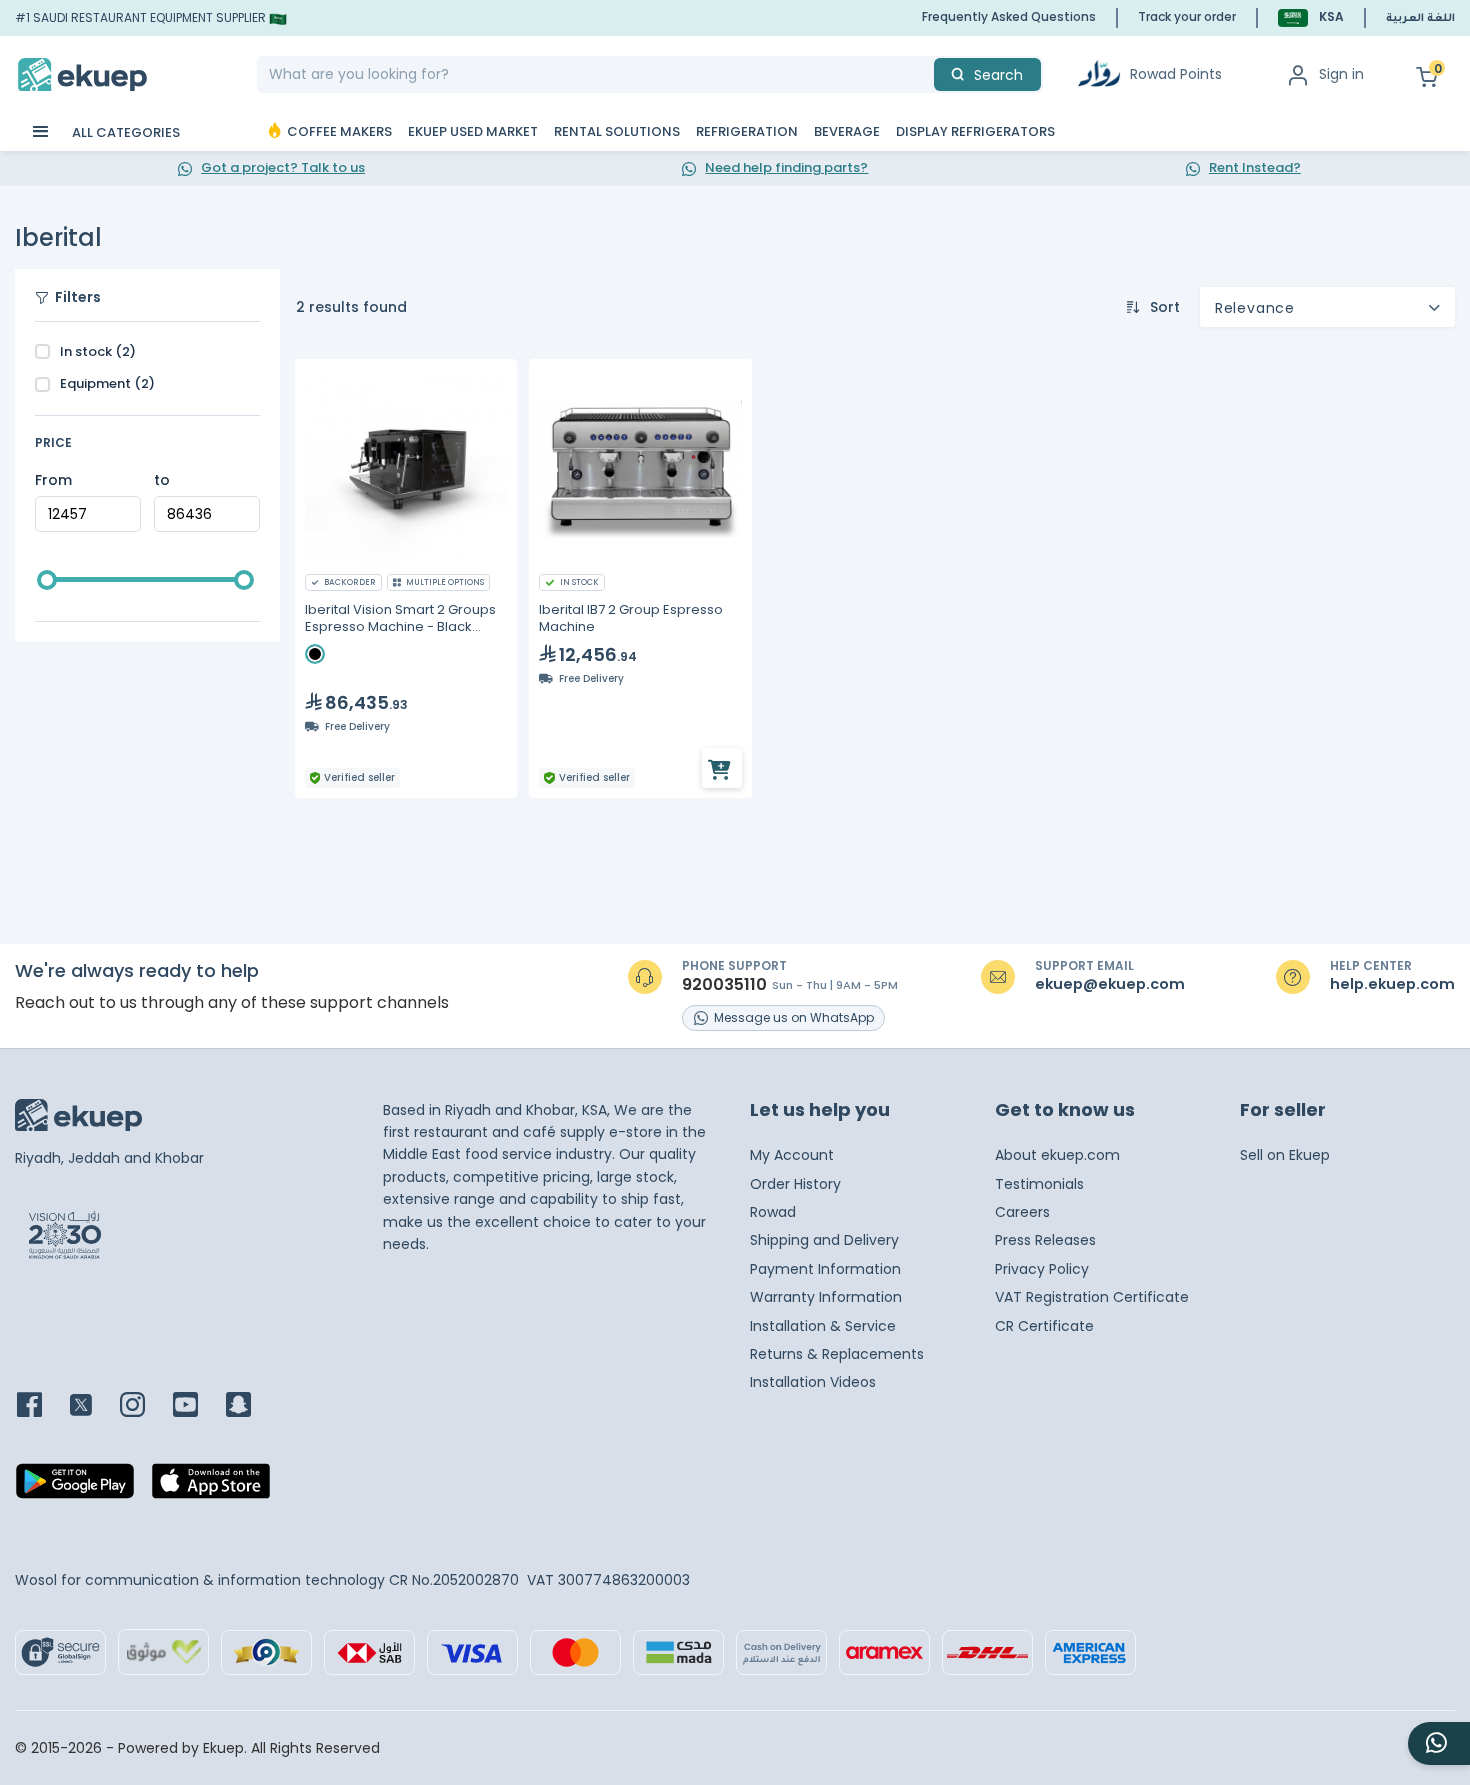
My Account (792, 1155)
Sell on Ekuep (1285, 1155)
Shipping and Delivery (824, 1240)
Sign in (1341, 74)
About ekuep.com (1057, 1155)
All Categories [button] (124, 132)
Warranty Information (826, 1297)
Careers (1022, 1212)
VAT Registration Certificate (1092, 1297)
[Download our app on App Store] (211, 1487)
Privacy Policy (1042, 1269)
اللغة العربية (1420, 19)
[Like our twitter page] (93, 1406)
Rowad (773, 1212)
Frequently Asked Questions (1009, 16)
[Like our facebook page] (41, 1406)
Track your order (1187, 16)
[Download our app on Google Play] (75, 1487)
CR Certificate (1044, 1326)
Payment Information (825, 1269)
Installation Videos (813, 1382)
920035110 (724, 985)
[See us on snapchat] (250, 1406)
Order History (795, 1184)
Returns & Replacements (837, 1354)
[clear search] (926, 74)
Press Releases (1045, 1240)
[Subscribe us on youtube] (197, 1406)
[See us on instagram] (144, 1406)
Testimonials (1039, 1184)
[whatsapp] (1439, 1743)
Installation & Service (823, 1326)
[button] (1311, 17)
